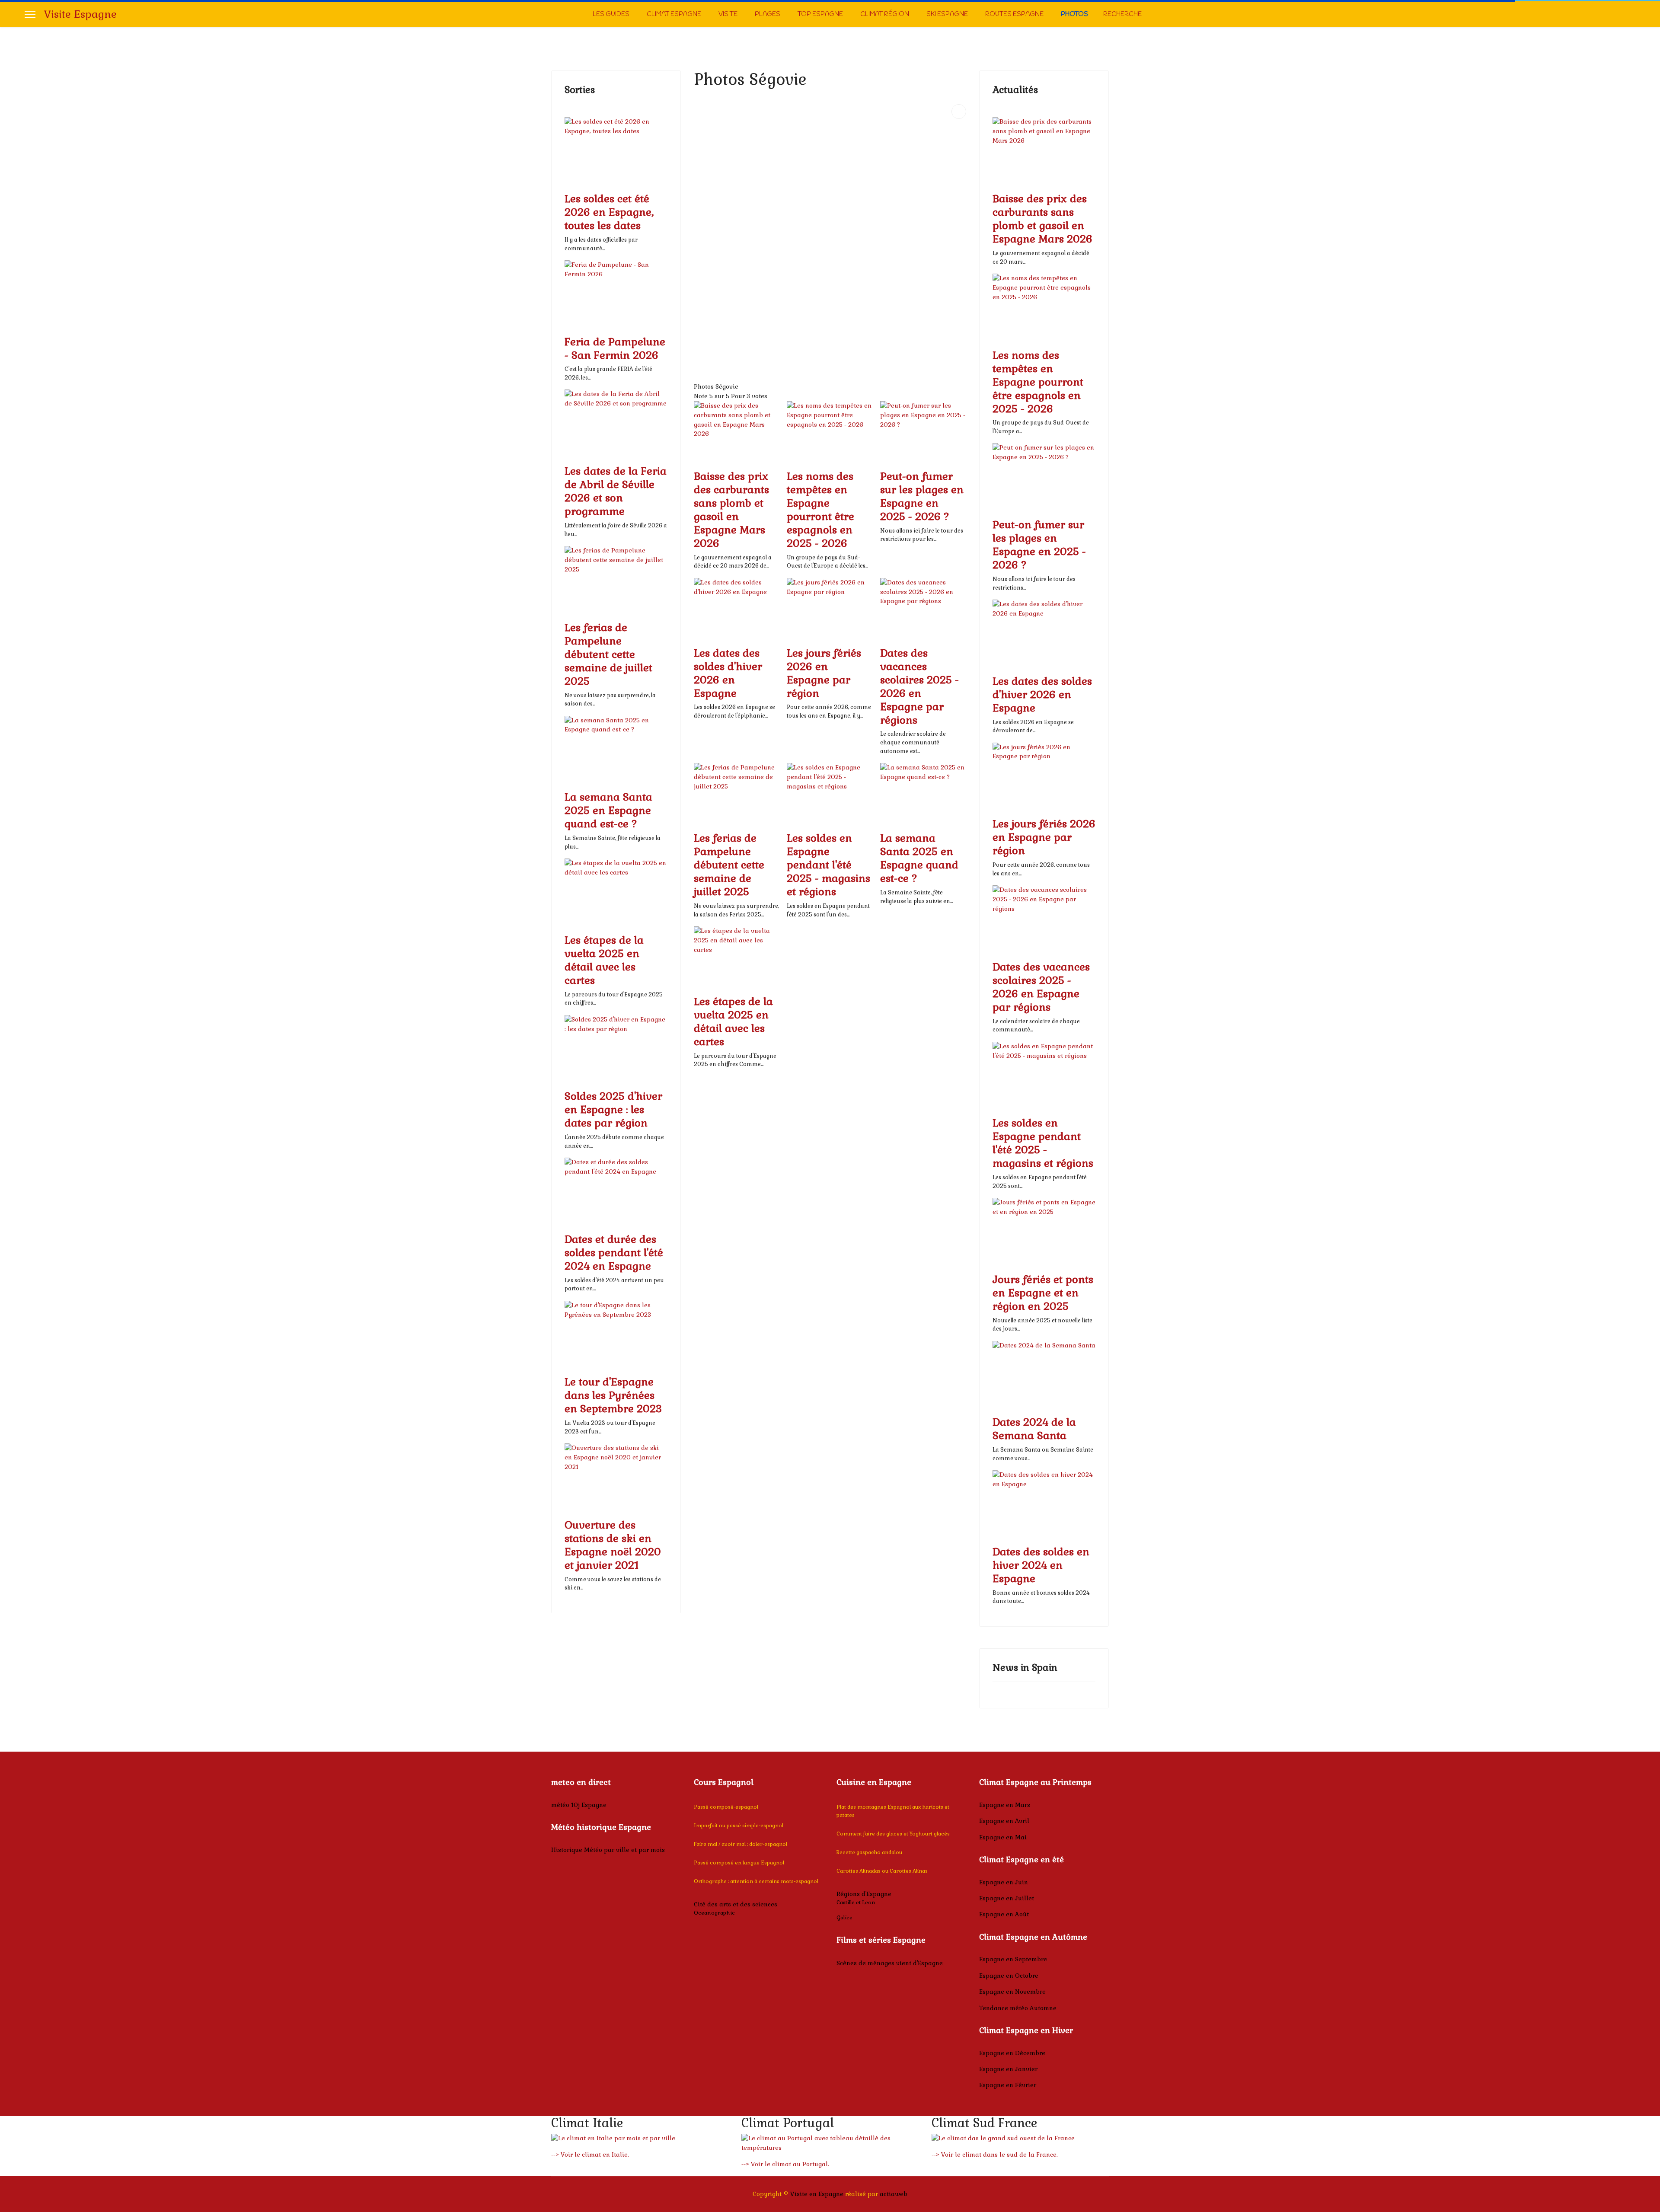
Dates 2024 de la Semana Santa (1034, 1429)
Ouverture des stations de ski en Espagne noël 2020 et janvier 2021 (613, 1545)
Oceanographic (714, 1913)
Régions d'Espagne (864, 1894)
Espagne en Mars (1005, 1805)
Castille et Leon (856, 1902)
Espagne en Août (1004, 1914)
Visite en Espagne (817, 2194)
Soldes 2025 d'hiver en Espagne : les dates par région (613, 1109)
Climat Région (885, 14)
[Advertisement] (830, 194)
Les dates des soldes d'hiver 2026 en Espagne (728, 673)
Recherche (1122, 14)
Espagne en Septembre (1013, 1959)
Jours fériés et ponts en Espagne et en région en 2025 (1043, 1293)
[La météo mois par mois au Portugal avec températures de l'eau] (830, 2143)
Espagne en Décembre (1012, 2053)
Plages (768, 14)
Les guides (611, 14)
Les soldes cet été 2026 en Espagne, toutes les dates (609, 212)
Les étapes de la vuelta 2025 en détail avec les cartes (604, 960)
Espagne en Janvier (1008, 2069)
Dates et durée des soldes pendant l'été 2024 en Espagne (614, 1253)
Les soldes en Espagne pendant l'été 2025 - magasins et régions (828, 865)
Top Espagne (820, 14)
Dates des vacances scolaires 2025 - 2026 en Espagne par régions (919, 686)
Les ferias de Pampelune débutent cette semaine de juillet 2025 (608, 654)
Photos (1074, 14)
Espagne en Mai (1003, 1837)
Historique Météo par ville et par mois (608, 1850)
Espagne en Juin (1004, 1882)
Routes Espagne (1014, 14)
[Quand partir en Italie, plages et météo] (640, 2139)
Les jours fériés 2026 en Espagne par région (824, 673)
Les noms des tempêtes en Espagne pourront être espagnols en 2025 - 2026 (820, 510)
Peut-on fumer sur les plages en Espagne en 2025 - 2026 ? (922, 496)
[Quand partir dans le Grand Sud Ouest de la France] (1020, 2139)
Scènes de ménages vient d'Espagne (890, 1963)
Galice (844, 1918)
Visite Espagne (80, 14)
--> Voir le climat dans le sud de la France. (995, 2155)
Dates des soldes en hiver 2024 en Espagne (1041, 1565)
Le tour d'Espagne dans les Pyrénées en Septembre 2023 (613, 1395)
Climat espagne (674, 14)
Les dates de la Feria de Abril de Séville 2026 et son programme (616, 491)
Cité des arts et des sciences (736, 1904)
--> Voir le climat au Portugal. (785, 2164)
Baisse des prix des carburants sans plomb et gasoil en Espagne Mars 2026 (731, 510)
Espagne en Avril (1004, 1821)
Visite (728, 14)
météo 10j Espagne (579, 1805)
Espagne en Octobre (1009, 1976)
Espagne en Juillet (1007, 1898)
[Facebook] (1633, 14)
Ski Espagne (947, 14)
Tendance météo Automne (1018, 2008)
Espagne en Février (1008, 2085)
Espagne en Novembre (1012, 1992)
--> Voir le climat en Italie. (590, 2155)
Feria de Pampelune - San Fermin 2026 (615, 348)
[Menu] (30, 14)
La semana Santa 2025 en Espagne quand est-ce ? (608, 810)
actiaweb (894, 2194)
